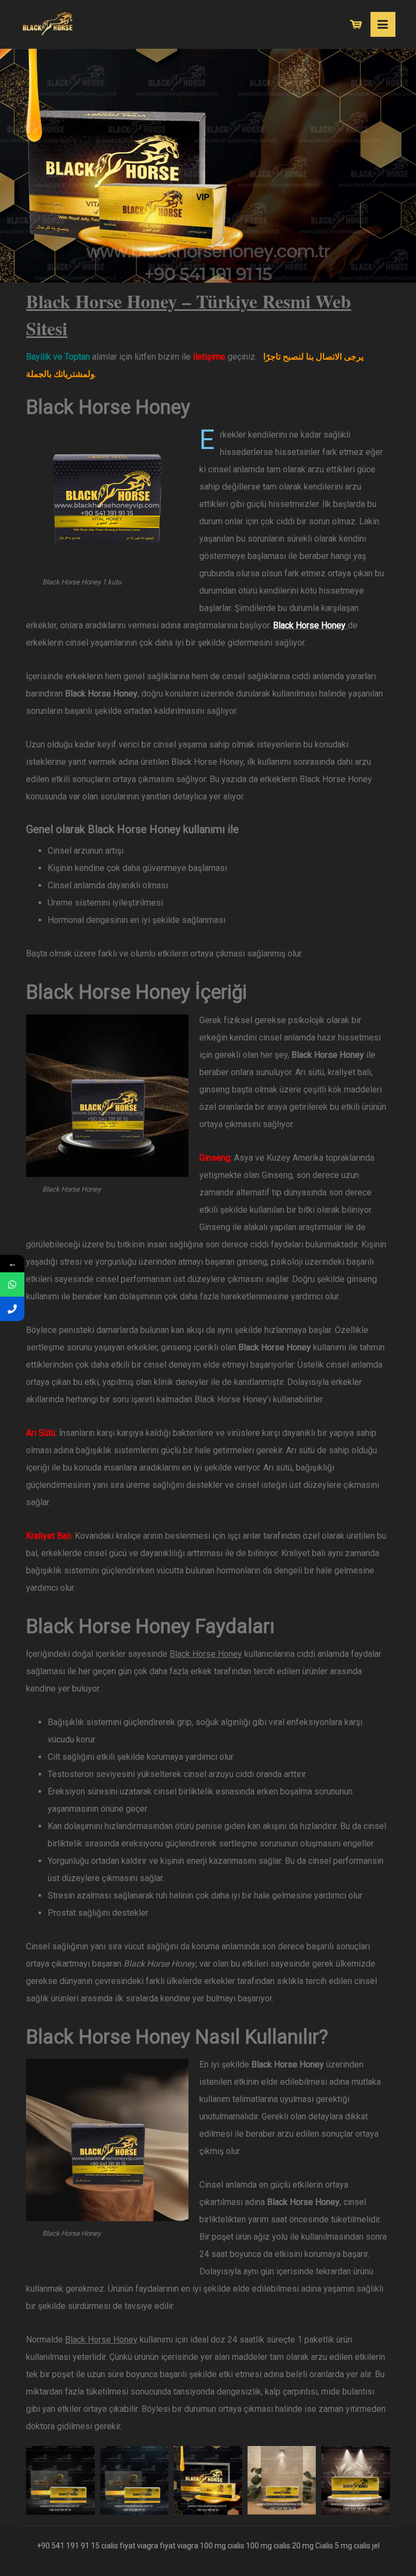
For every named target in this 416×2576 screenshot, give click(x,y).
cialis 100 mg (250, 2546)
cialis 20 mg (294, 2546)
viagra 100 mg (201, 2546)
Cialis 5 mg (334, 2546)
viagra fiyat (156, 2546)
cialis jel (367, 2546)
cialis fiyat (118, 2546)
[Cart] (356, 24)
